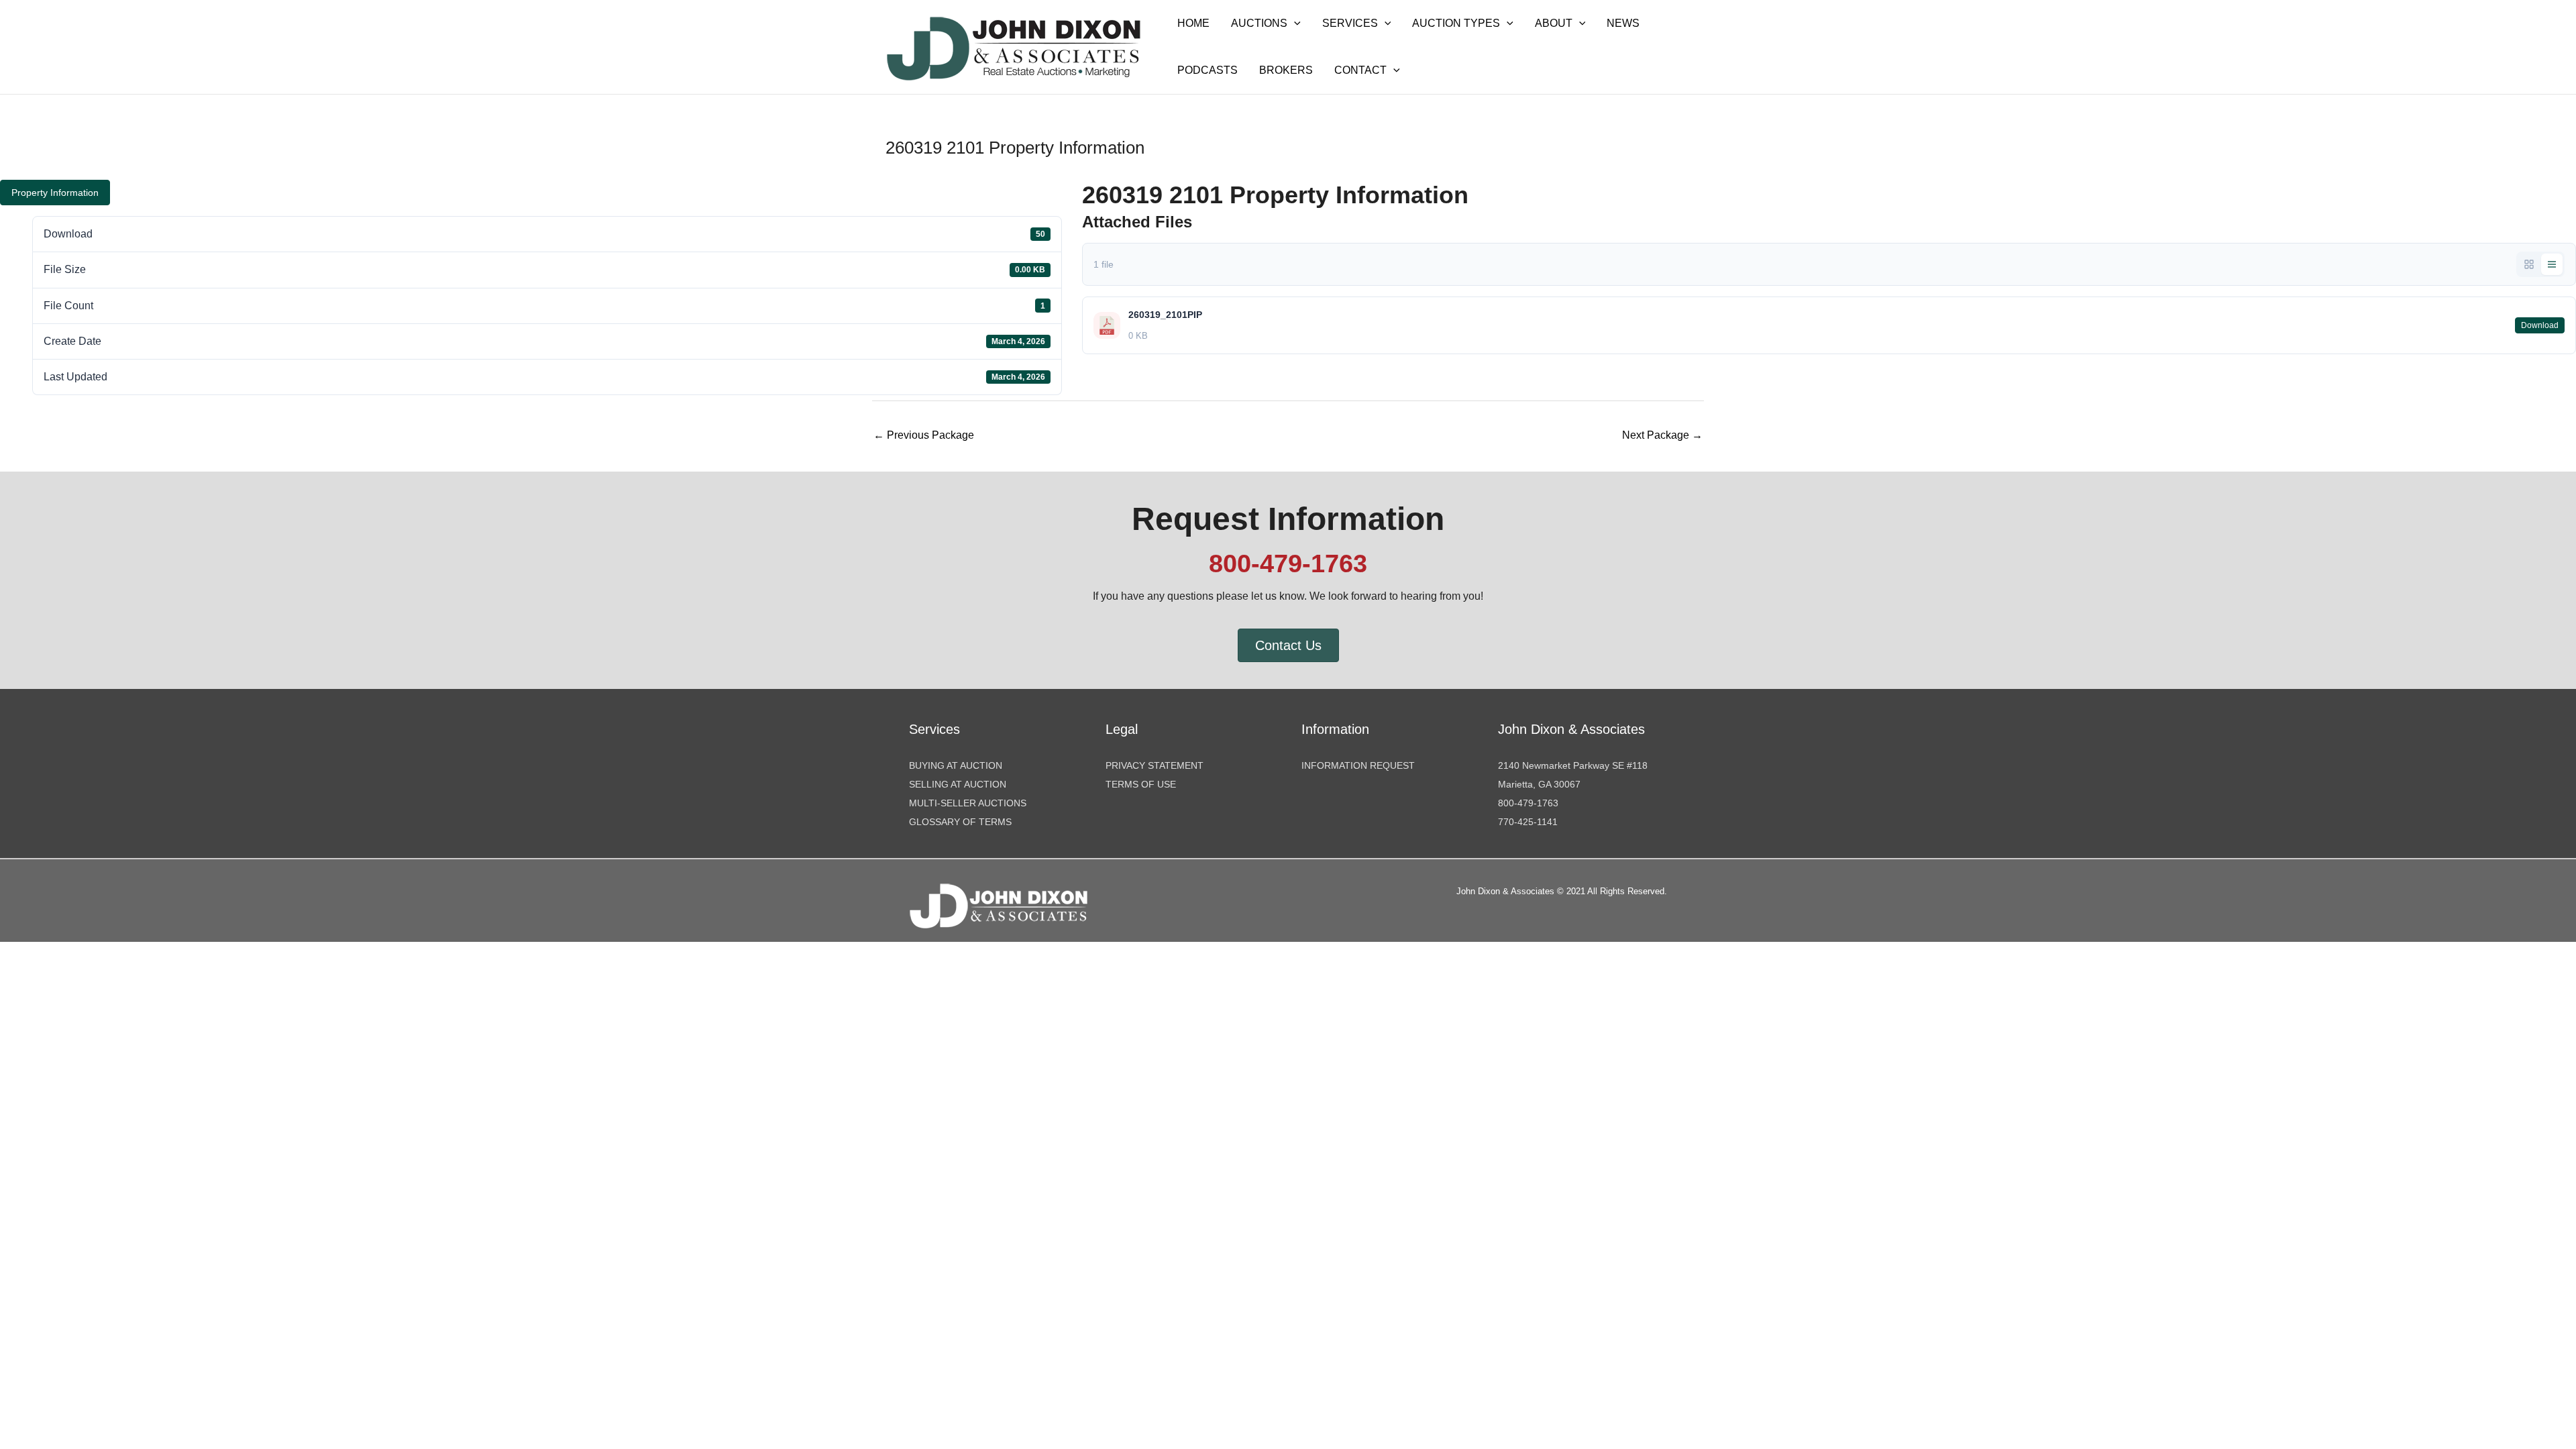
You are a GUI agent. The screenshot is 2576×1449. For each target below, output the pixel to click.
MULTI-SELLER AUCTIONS (968, 803)
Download (2540, 325)
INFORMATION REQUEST (1358, 765)
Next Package (1662, 435)
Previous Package (924, 435)
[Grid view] (2529, 264)
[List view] (2552, 264)
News (1623, 23)
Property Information (55, 193)
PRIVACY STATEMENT (1155, 765)
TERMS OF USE (1141, 784)
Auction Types (1456, 23)
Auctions (1259, 23)
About (1554, 23)
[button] (1294, 23)
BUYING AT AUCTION (956, 765)
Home (1193, 23)
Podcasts (1207, 70)
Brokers (1286, 70)
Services (1350, 23)
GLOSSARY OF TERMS (960, 822)
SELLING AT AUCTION (958, 784)
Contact (1360, 70)
